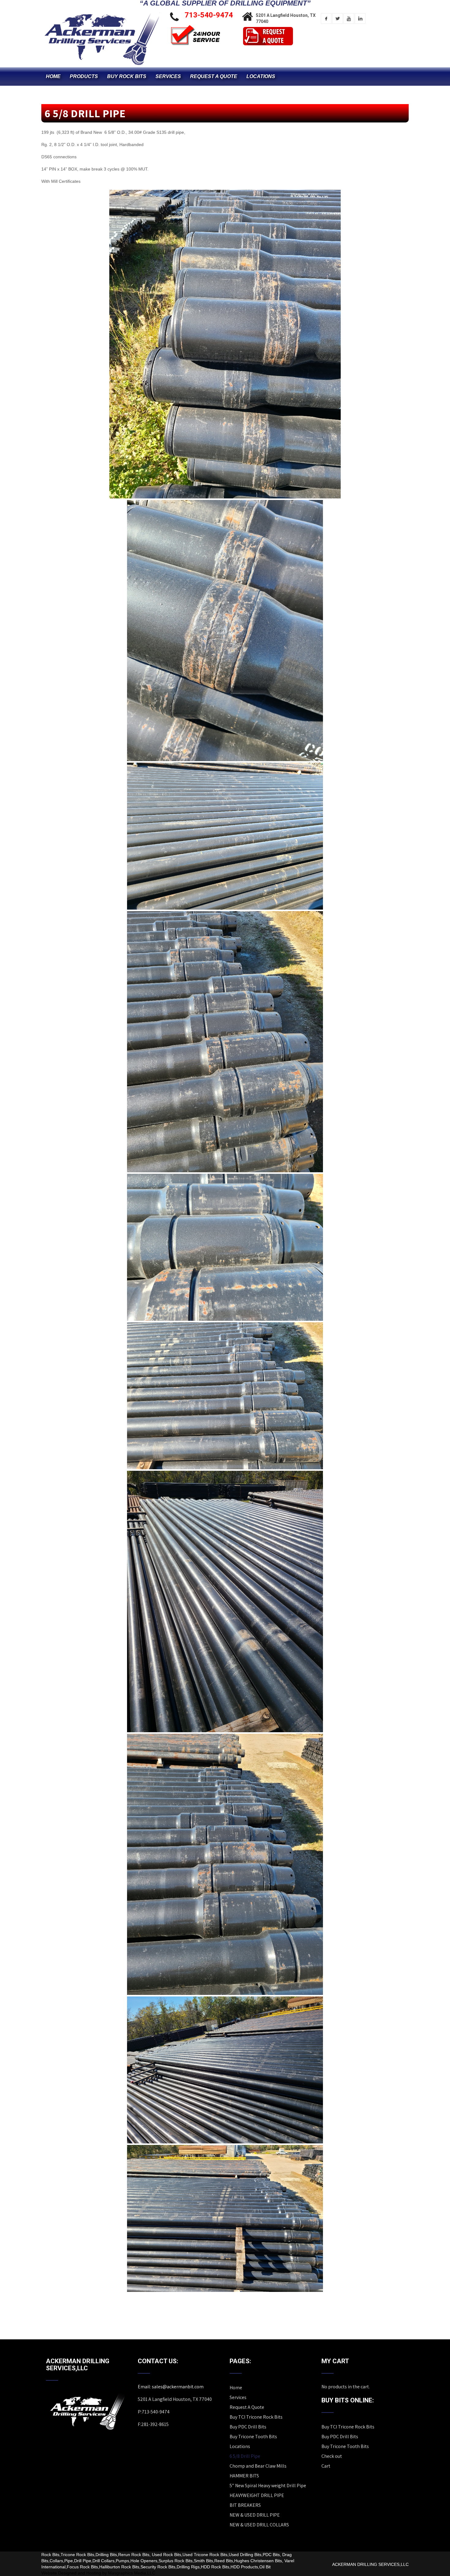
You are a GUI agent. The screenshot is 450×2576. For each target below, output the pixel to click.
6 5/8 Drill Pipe (245, 2456)
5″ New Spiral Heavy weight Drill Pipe (268, 2486)
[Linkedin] (360, 19)
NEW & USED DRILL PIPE (255, 2515)
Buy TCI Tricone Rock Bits (256, 2417)
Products (84, 76)
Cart (326, 2466)
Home (53, 76)
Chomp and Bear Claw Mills (258, 2466)
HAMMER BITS (244, 2476)
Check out (332, 2456)
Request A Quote (214, 76)
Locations (261, 76)
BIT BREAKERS (245, 2505)
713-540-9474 (209, 15)
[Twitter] (337, 19)
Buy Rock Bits (127, 76)
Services (168, 76)
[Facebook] (326, 19)
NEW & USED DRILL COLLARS (259, 2525)
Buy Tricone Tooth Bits (253, 2437)
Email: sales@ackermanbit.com (171, 2387)
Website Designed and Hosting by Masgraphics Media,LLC (98, 2573)
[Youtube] (349, 19)
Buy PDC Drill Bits (248, 2427)
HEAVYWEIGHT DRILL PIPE (257, 2495)
